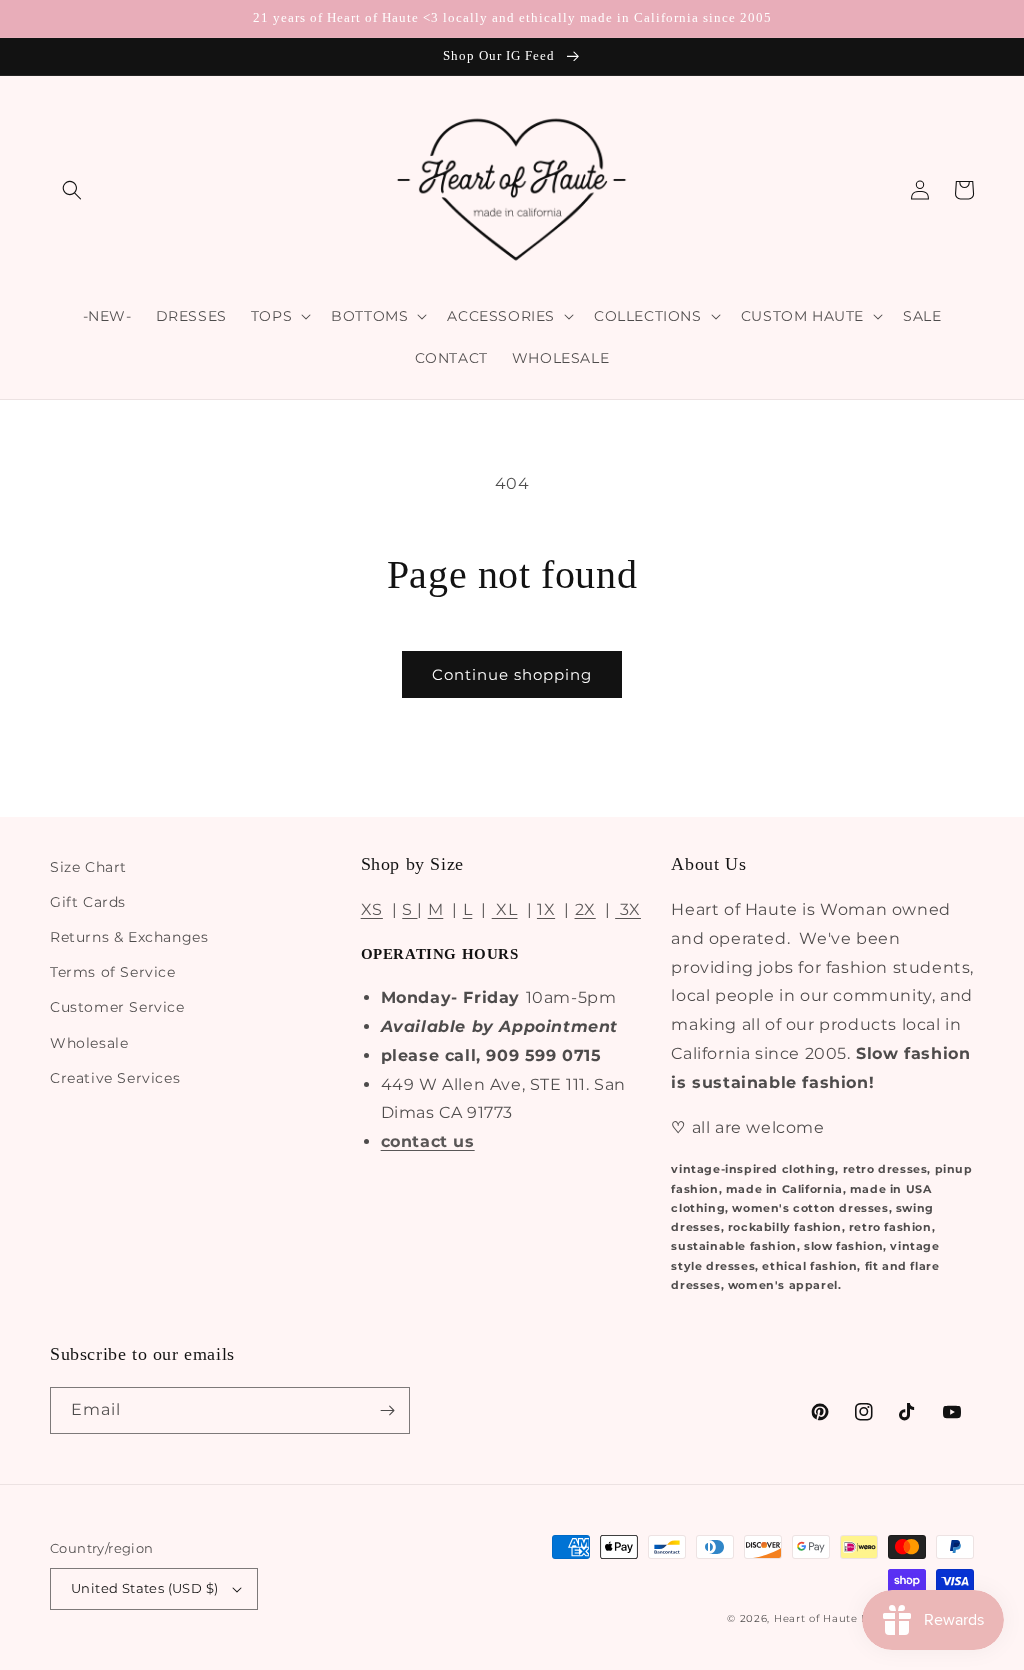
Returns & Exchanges (129, 937)
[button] (72, 190)
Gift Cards (88, 902)
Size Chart (88, 867)
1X (546, 909)
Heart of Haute (816, 1618)
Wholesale (89, 1043)
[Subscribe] (387, 1410)
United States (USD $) (144, 1588)
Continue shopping (512, 674)
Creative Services (115, 1078)
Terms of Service (113, 972)
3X (628, 909)
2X (585, 909)
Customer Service (117, 1007)
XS (372, 909)
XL (505, 909)
